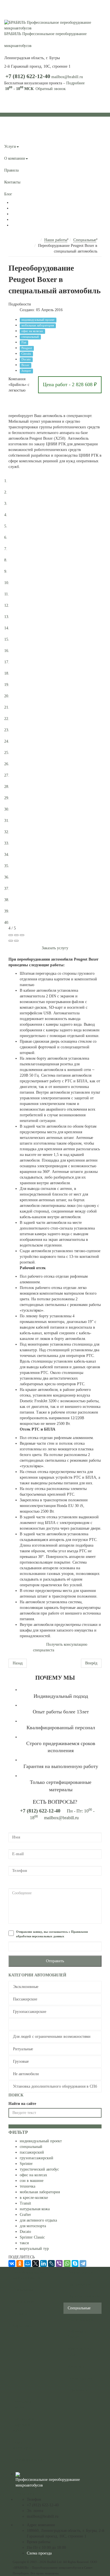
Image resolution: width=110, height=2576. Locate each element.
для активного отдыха (38, 2220)
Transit (25, 2203)
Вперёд (91, 1663)
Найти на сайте (22, 2104)
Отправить (55, 1961)
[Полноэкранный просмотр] (16, 935)
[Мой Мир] (28, 2263)
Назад (18, 1663)
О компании (15, 158)
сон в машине (32, 2181)
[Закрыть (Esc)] (11, 935)
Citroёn (26, 354)
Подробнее (75, 83)
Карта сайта (23, 2326)
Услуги (10, 147)
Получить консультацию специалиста (60, 1647)
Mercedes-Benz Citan (80, 2352)
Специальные (24, 2024)
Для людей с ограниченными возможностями (52, 2037)
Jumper (26, 371)
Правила (11, 170)
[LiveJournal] (51, 2263)
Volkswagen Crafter (77, 2334)
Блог (8, 194)
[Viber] (59, 2263)
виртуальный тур (34, 2249)
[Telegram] (83, 2263)
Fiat (24, 342)
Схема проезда (39, 2553)
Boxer (25, 365)
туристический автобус (39, 2169)
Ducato (26, 359)
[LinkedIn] (43, 2263)
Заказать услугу (55, 948)
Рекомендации (80, 2378)
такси (24, 2243)
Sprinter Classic (32, 2237)
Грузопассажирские (30, 2012)
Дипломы (76, 2366)
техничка (27, 2186)
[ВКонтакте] (12, 2263)
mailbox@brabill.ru (67, 77)
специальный (30, 337)
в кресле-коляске (34, 2198)
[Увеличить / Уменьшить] (22, 935)
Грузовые (21, 2061)
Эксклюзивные (26, 1987)
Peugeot (27, 348)
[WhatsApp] (67, 2263)
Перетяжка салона (22, 2404)
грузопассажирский (37, 2158)
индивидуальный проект (38, 320)
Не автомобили (26, 2074)
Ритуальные (23, 2049)
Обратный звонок (51, 89)
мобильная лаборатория (38, 325)
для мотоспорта (33, 2226)
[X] (36, 2263)
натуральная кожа (35, 2209)
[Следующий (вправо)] (16, 941)
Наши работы (16, 135)
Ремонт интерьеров (22, 2445)
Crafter (25, 2215)
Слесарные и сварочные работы (23, 2425)
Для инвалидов (81, 2320)
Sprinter (26, 2164)
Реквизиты (25, 2494)
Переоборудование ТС (28, 2463)
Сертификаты (79, 2390)
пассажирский (32, 2152)
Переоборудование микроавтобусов (28, 2275)
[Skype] (75, 2263)
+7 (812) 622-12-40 (28, 76)
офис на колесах (32, 331)
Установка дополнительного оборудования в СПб (55, 2086)
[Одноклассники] (20, 2263)
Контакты (12, 182)
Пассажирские (25, 1999)
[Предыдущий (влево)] (11, 941)
